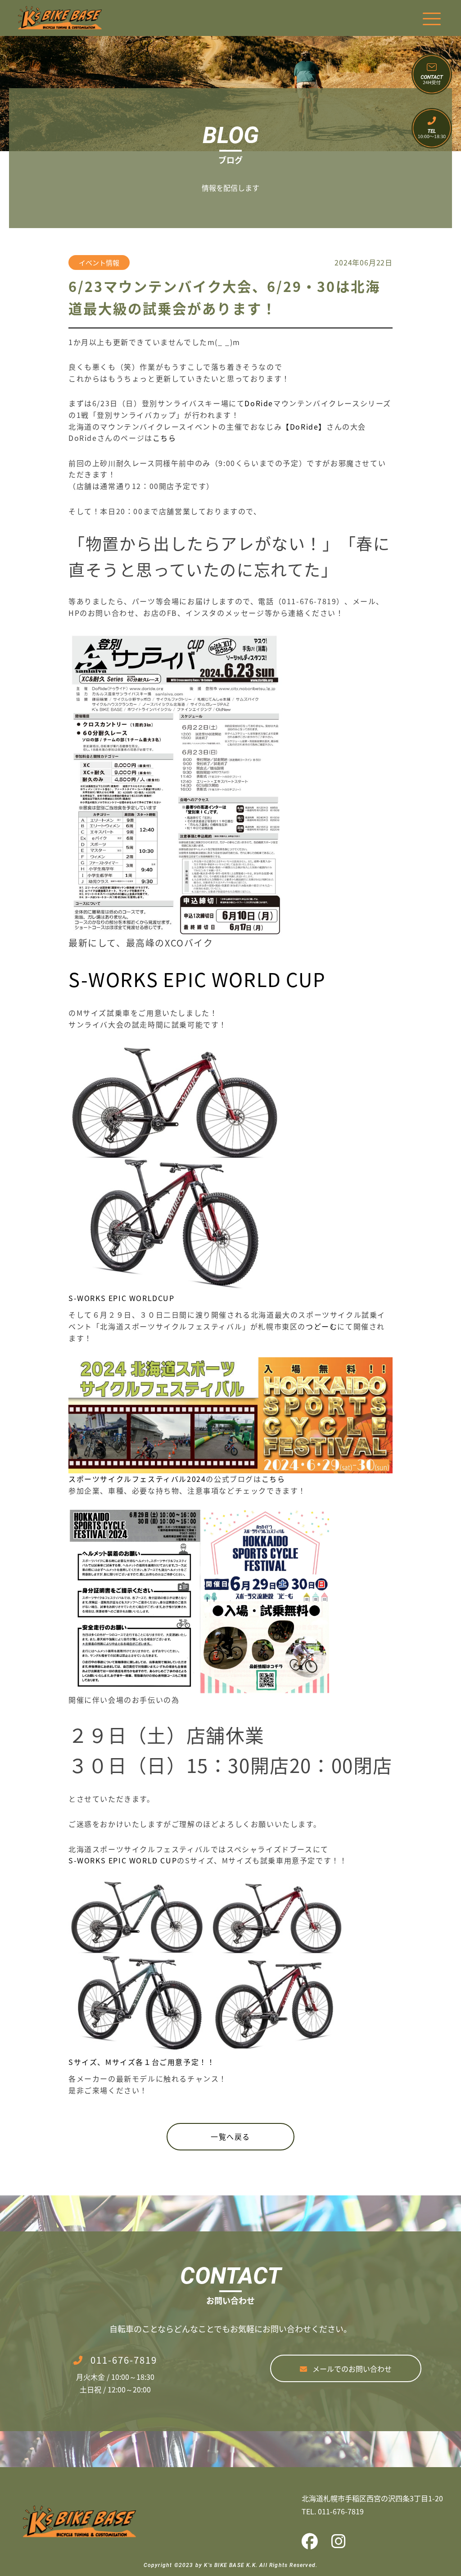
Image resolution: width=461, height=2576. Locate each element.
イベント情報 (99, 263)
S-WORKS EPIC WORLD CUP (197, 979)
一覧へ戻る (230, 2136)
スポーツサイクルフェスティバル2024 (137, 1479)
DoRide (259, 403)
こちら (165, 438)
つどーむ (321, 1326)
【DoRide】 (304, 426)
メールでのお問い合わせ (352, 2369)
